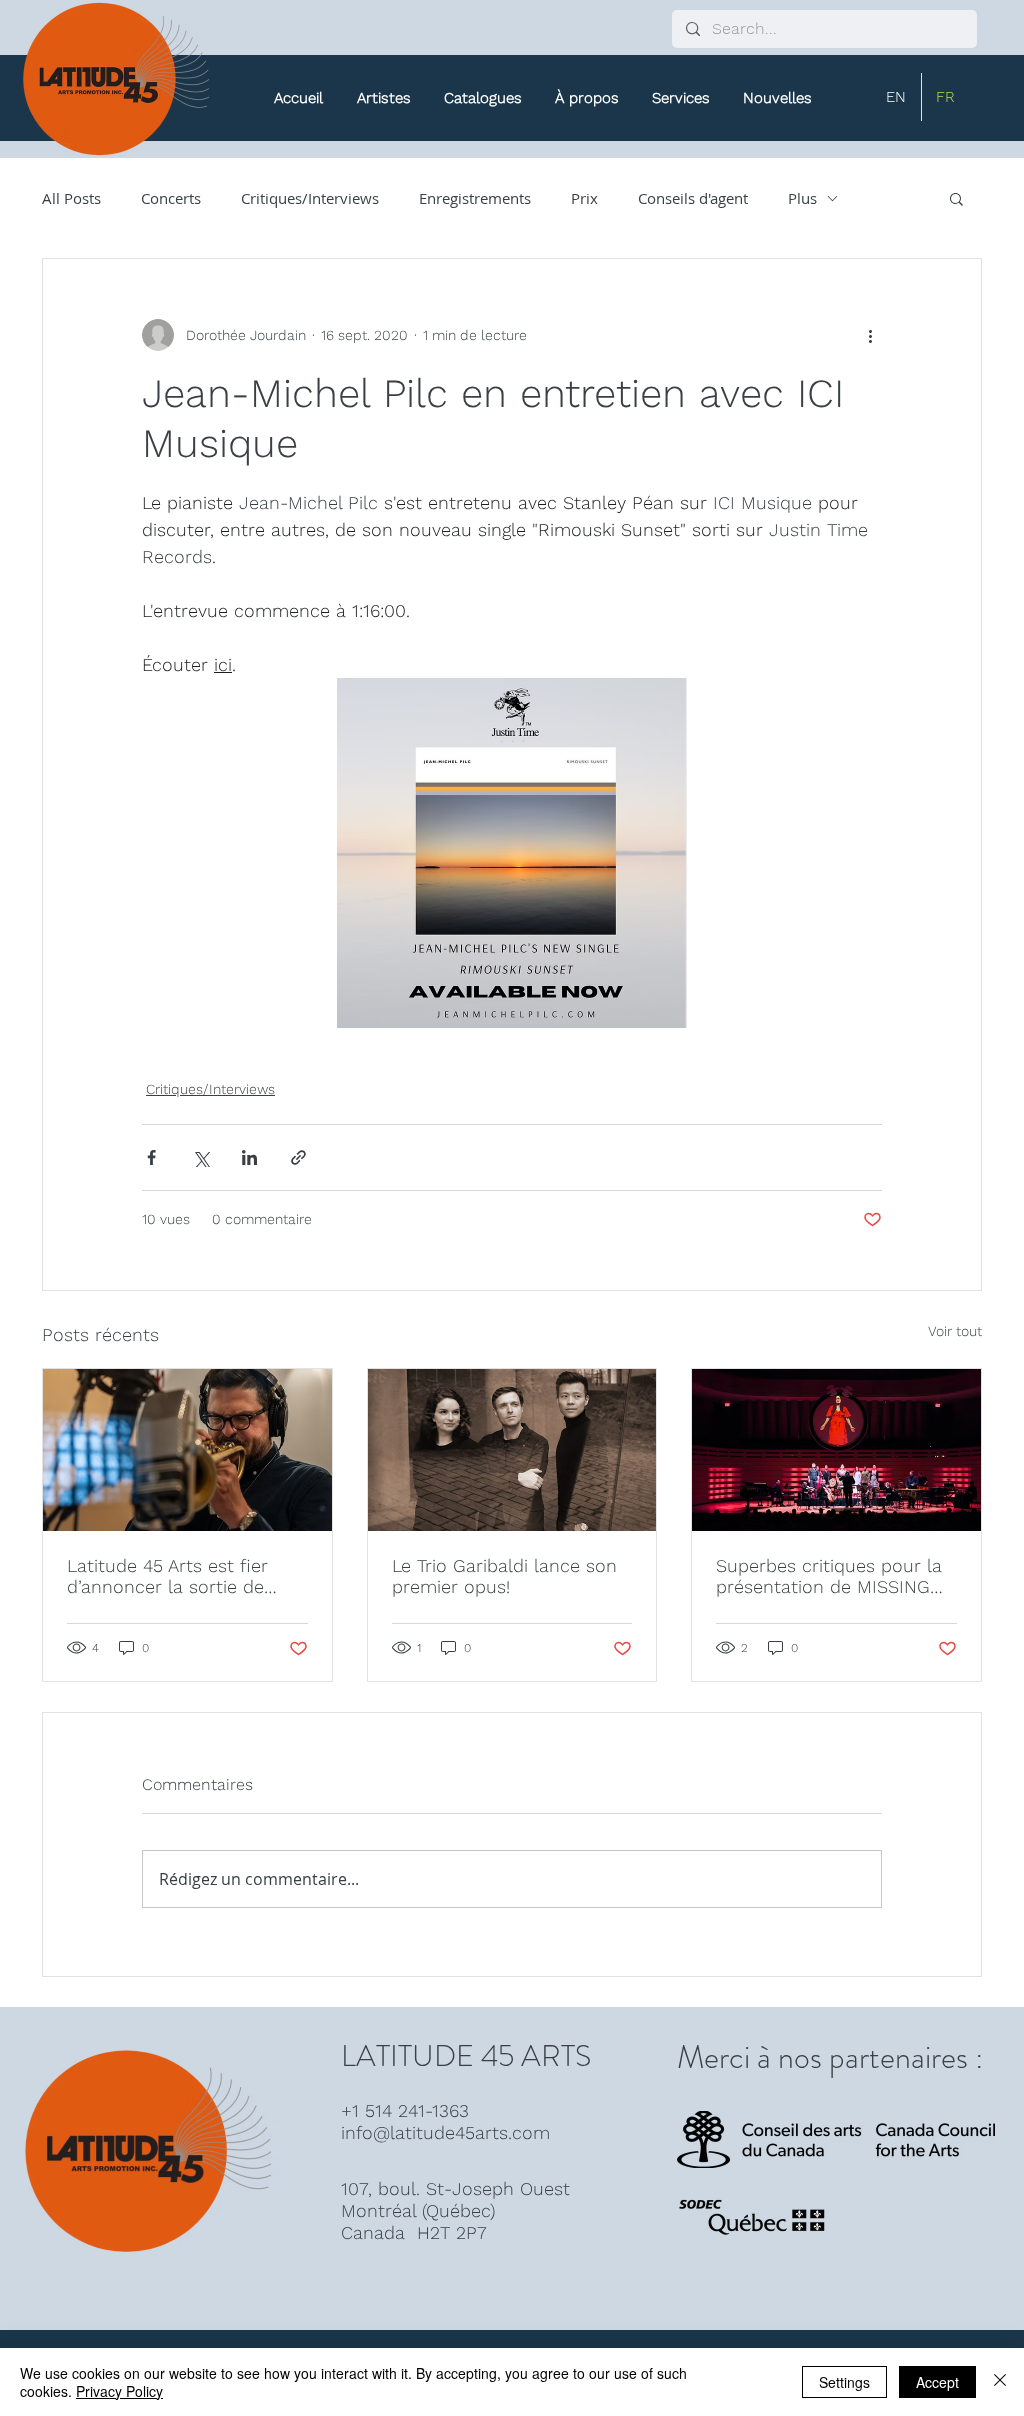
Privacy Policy (119, 2391)
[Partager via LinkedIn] (249, 1157)
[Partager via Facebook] (151, 1157)
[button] (482, 98)
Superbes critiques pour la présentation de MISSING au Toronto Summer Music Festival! (829, 1576)
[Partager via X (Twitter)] (200, 1157)
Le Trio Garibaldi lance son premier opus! (504, 1576)
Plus (802, 198)
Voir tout (955, 1331)
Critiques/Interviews (310, 198)
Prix (584, 198)
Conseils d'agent (693, 198)
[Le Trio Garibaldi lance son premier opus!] (512, 1450)
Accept (937, 2382)
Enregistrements (475, 198)
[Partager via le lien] (298, 1157)
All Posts (71, 198)
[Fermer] (1000, 2382)
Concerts (171, 198)
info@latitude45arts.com (445, 2132)
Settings (844, 2382)
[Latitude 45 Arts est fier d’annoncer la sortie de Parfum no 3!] (187, 1450)
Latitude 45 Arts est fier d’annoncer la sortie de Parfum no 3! (167, 1576)
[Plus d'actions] (870, 335)
